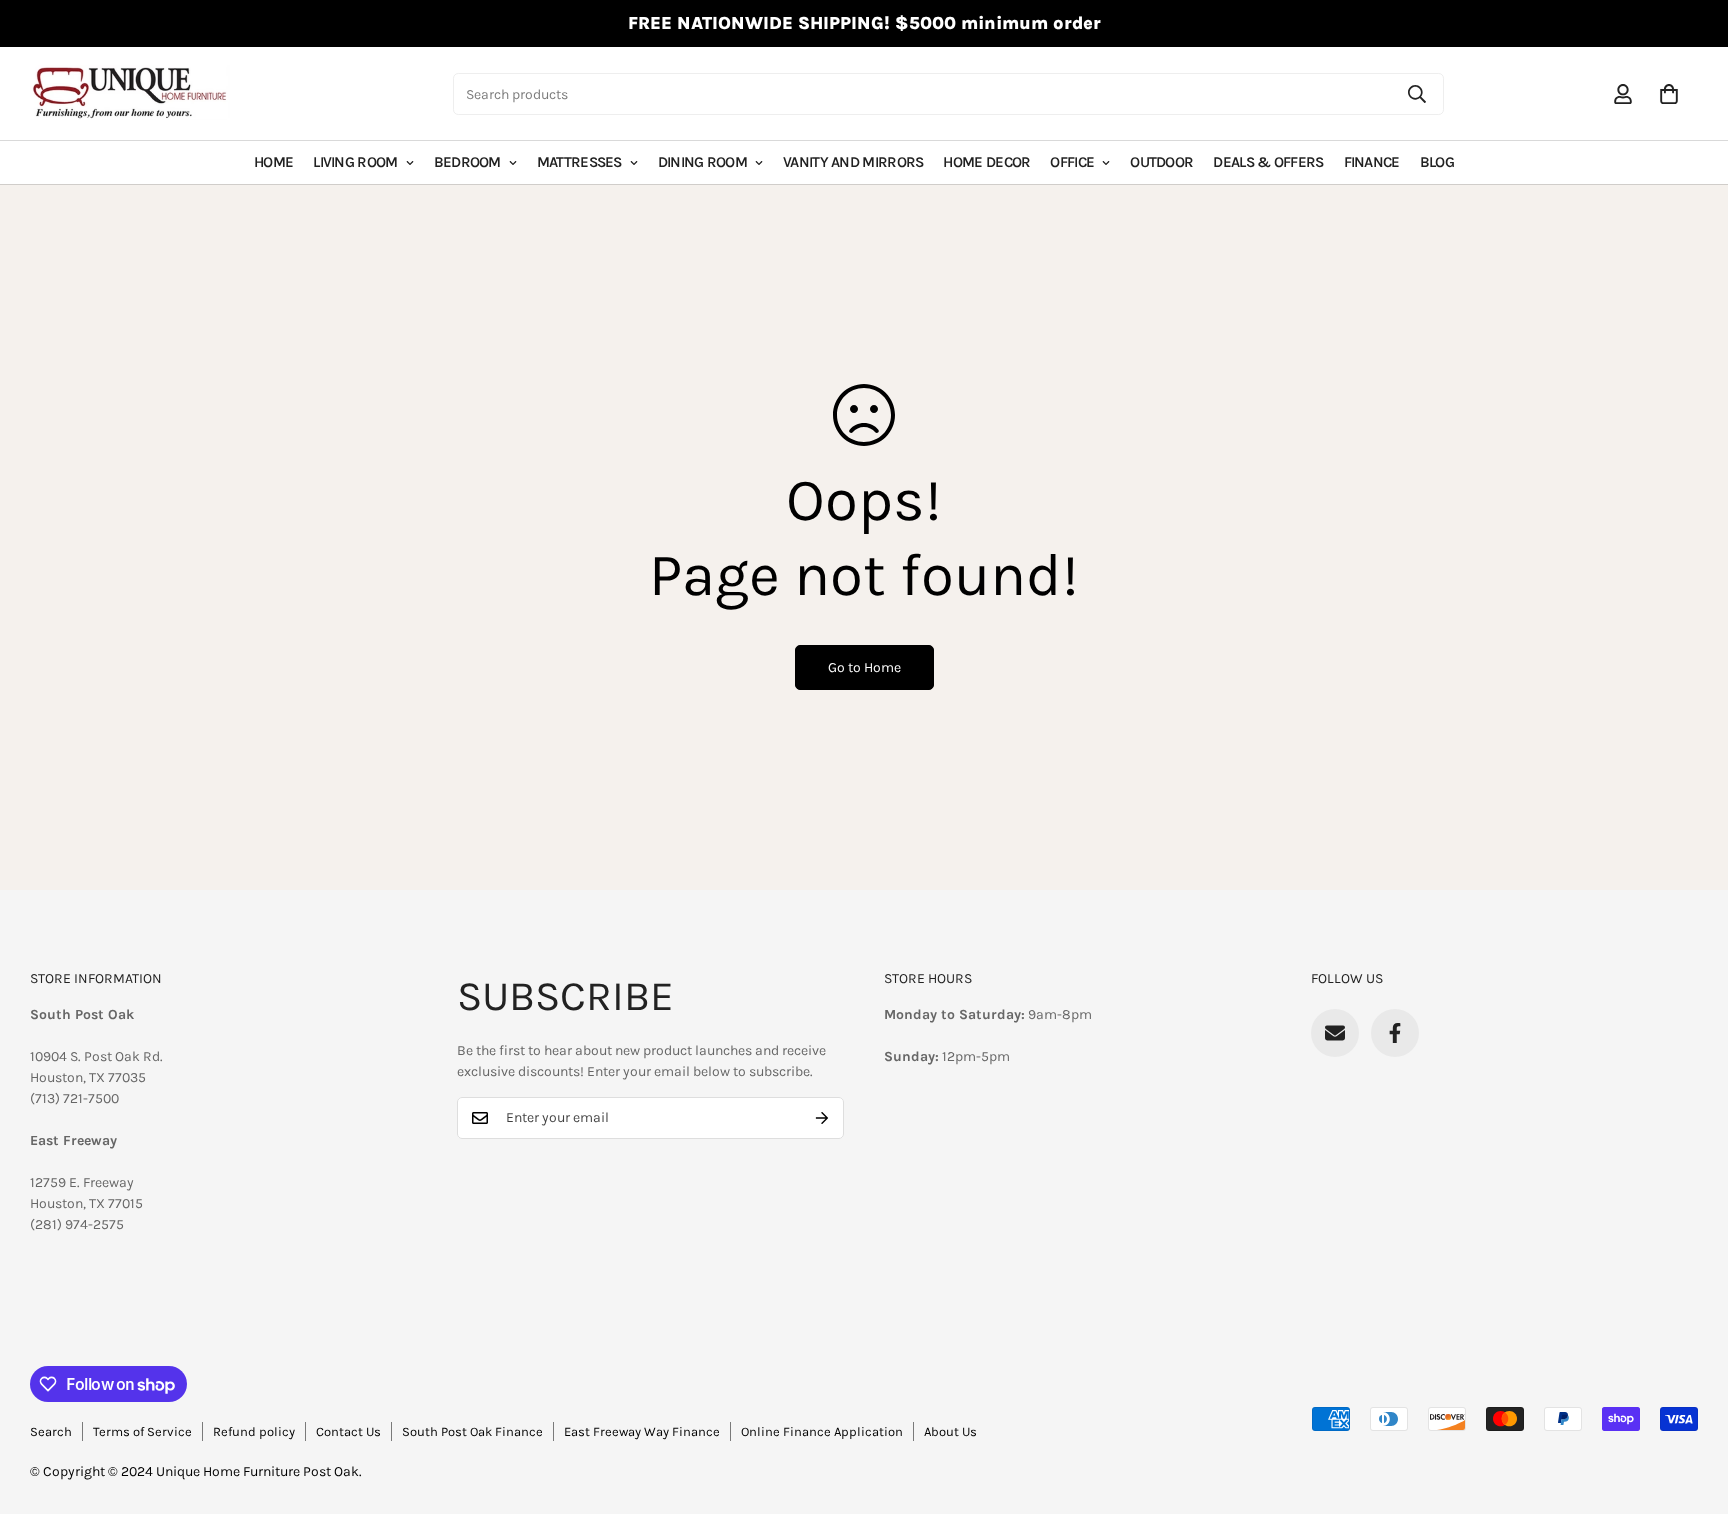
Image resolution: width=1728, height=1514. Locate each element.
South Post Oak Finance (472, 1431)
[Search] (1417, 94)
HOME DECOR (986, 162)
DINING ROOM (702, 162)
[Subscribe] (822, 1118)
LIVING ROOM (355, 162)
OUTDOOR (1161, 162)
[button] (1669, 94)
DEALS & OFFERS (1268, 162)
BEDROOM (467, 162)
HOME (273, 162)
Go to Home (864, 667)
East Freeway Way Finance (642, 1431)
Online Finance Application (822, 1431)
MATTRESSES (579, 162)
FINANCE (1372, 162)
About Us (950, 1431)
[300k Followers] (1395, 1033)
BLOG (1437, 162)
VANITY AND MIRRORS (853, 162)
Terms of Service (142, 1431)
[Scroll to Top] (1689, 1405)
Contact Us (348, 1431)
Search (51, 1431)
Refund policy (254, 1431)
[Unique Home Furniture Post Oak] (130, 94)
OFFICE (1072, 162)
